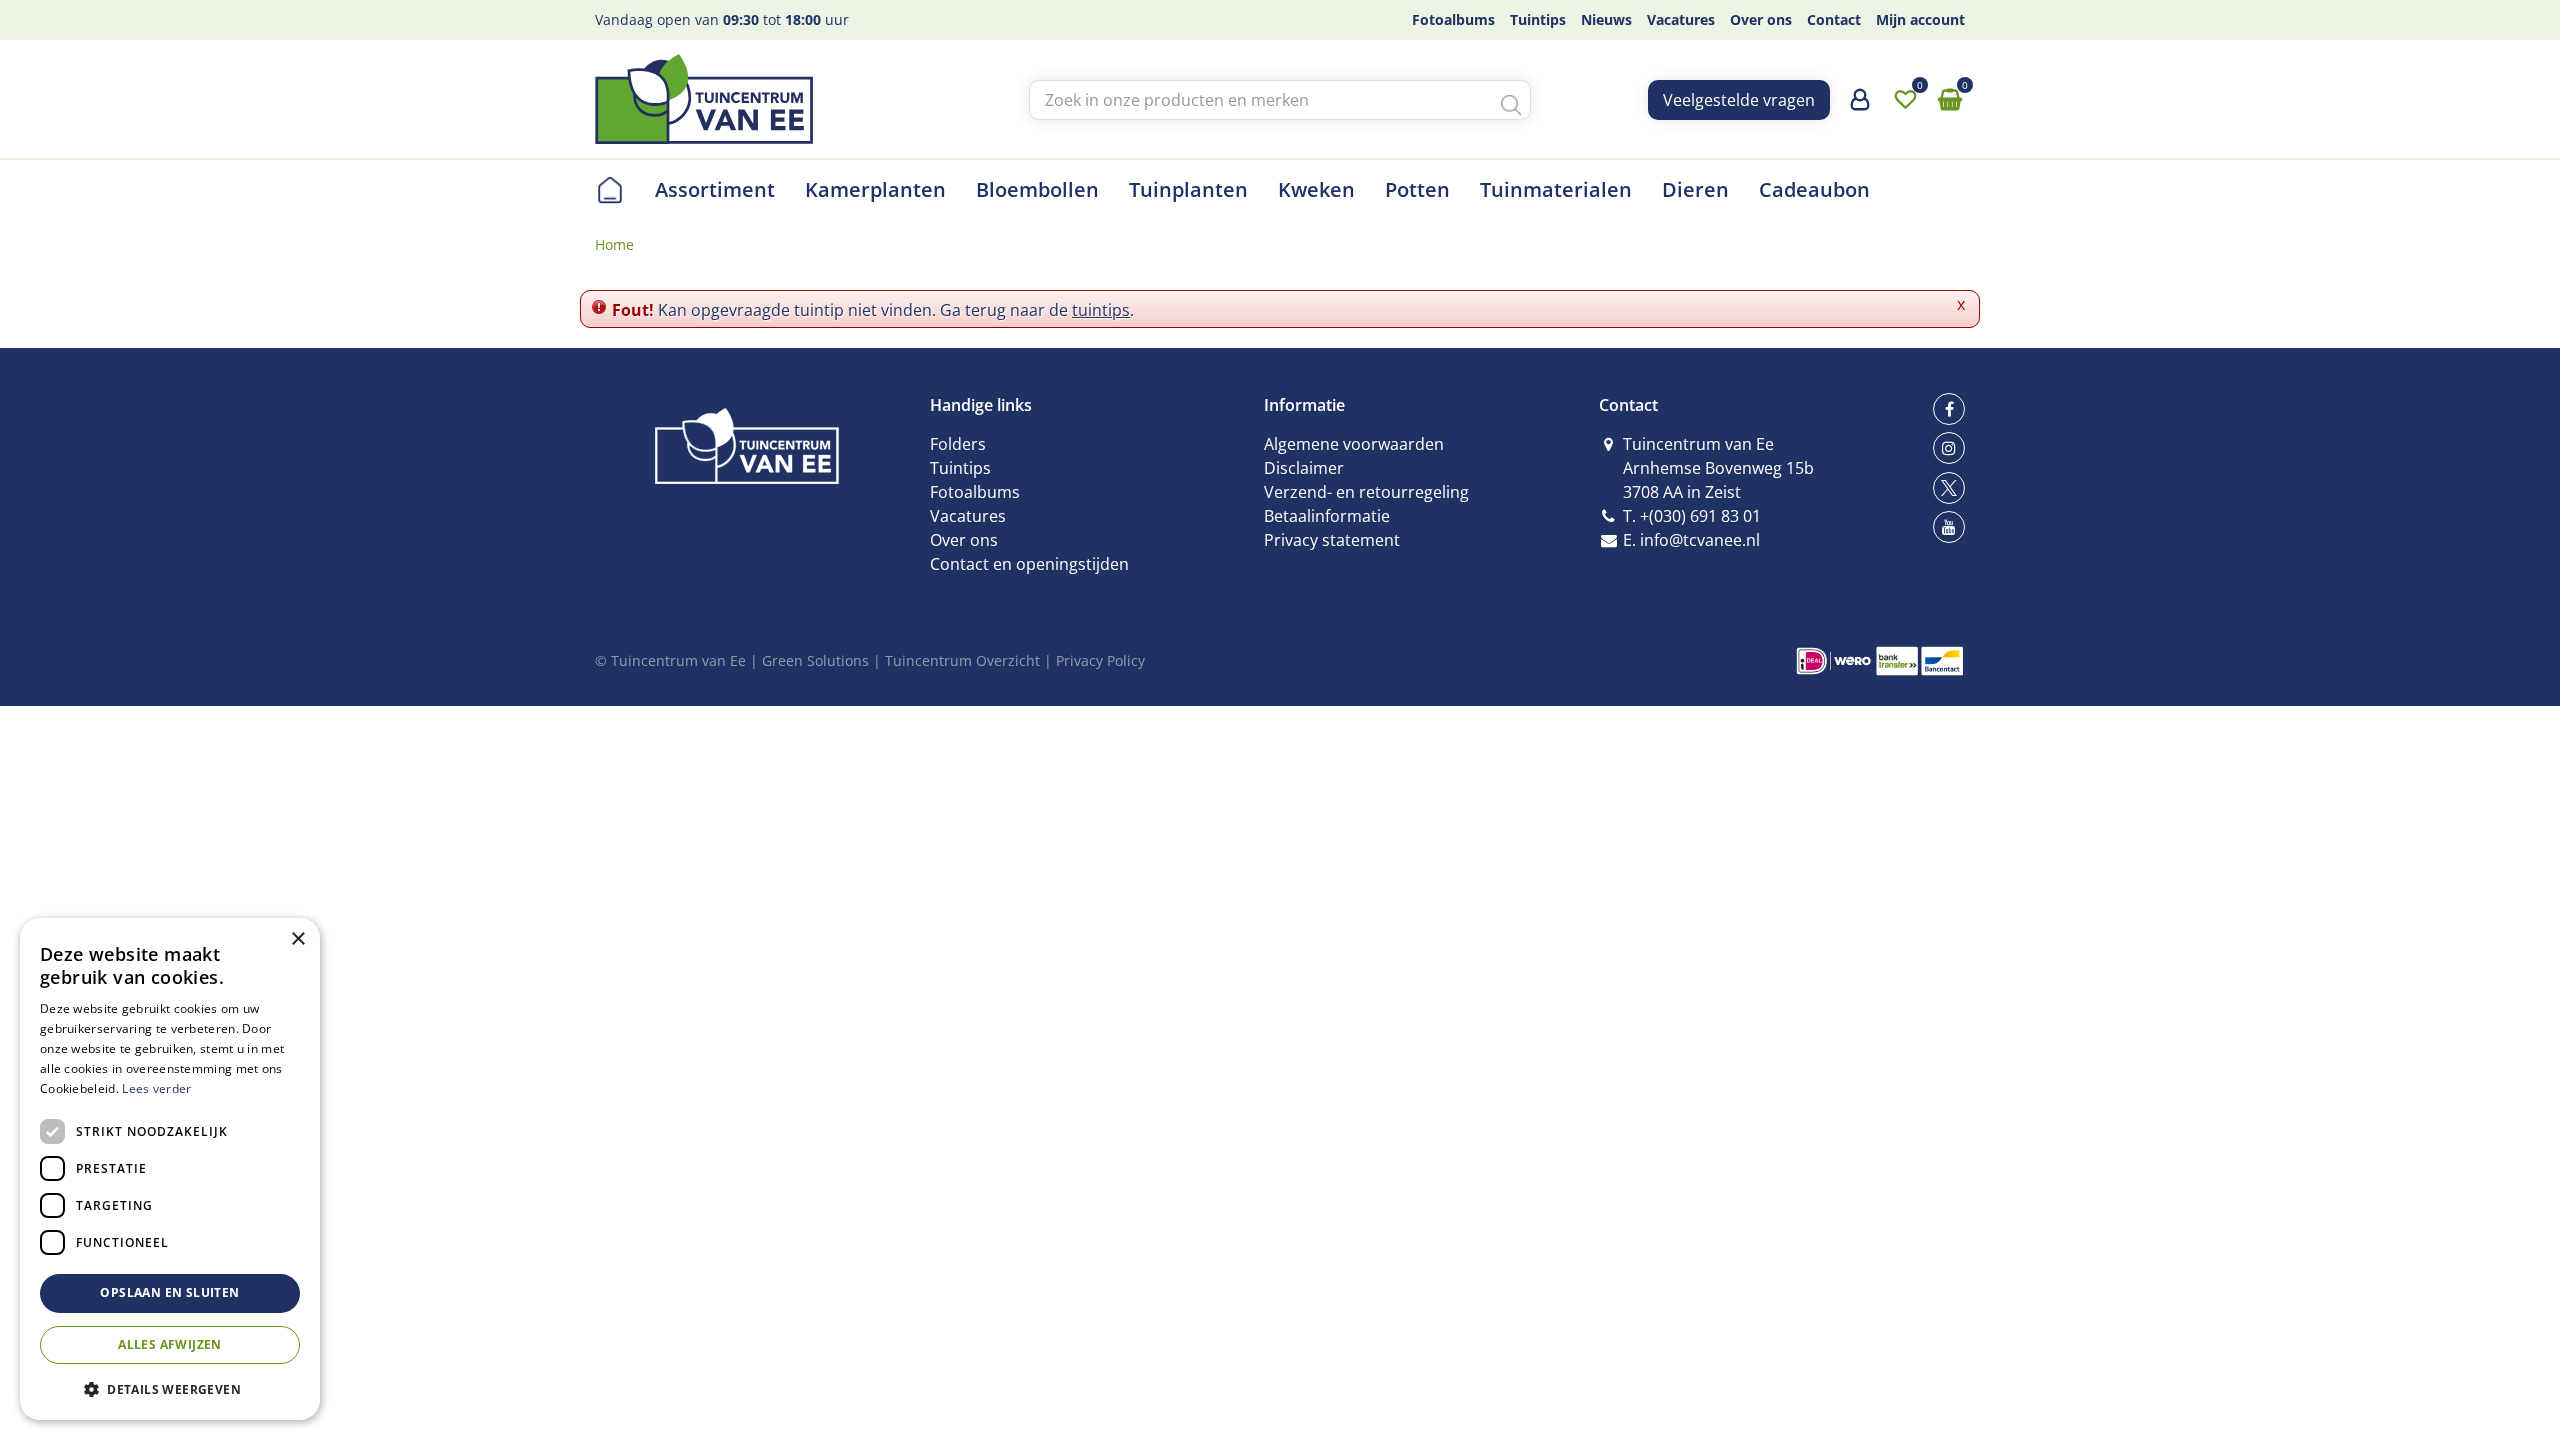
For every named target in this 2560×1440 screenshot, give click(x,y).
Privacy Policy (1100, 660)
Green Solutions (815, 660)
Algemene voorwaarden (1354, 444)
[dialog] (170, 1169)
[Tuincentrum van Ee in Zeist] (704, 99)
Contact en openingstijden (1029, 564)
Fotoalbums (975, 492)
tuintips (1101, 310)
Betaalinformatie (1327, 516)
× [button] (297, 939)
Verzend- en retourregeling (1366, 492)
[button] (170, 1388)
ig (1949, 448)
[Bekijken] (1950, 100)
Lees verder (156, 1088)
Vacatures (968, 516)
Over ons (964, 540)
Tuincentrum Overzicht (962, 660)
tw (1949, 488)
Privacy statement (1332, 540)
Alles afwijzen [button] (170, 1344)
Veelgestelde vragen (1739, 100)
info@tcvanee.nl (1700, 540)
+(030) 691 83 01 (1700, 516)
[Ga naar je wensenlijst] (1905, 100)
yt (1949, 527)
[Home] (610, 190)
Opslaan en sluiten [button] (169, 1292)
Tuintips (960, 468)
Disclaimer (1304, 468)
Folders (958, 444)
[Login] (1860, 107)
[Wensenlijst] (1905, 100)
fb (1949, 409)
